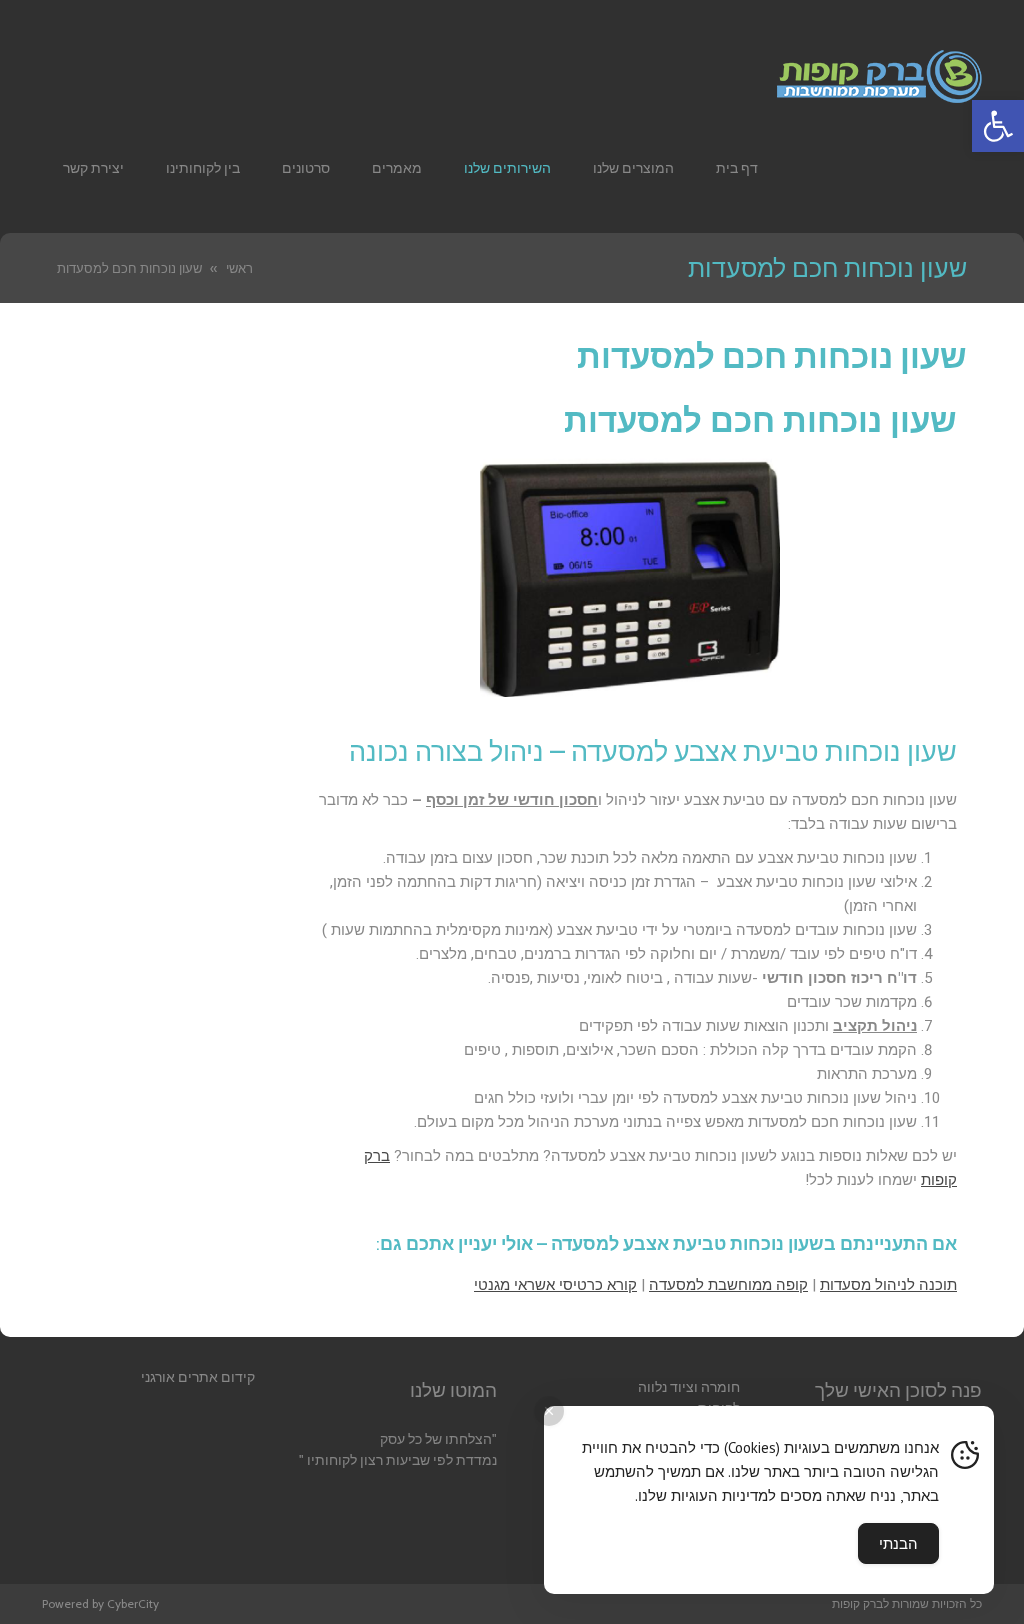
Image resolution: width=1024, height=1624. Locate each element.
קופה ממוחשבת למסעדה (728, 1285)
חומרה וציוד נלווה (689, 1387)
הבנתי (898, 1543)
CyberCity (133, 1603)
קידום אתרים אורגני (198, 1377)
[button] (998, 126)
